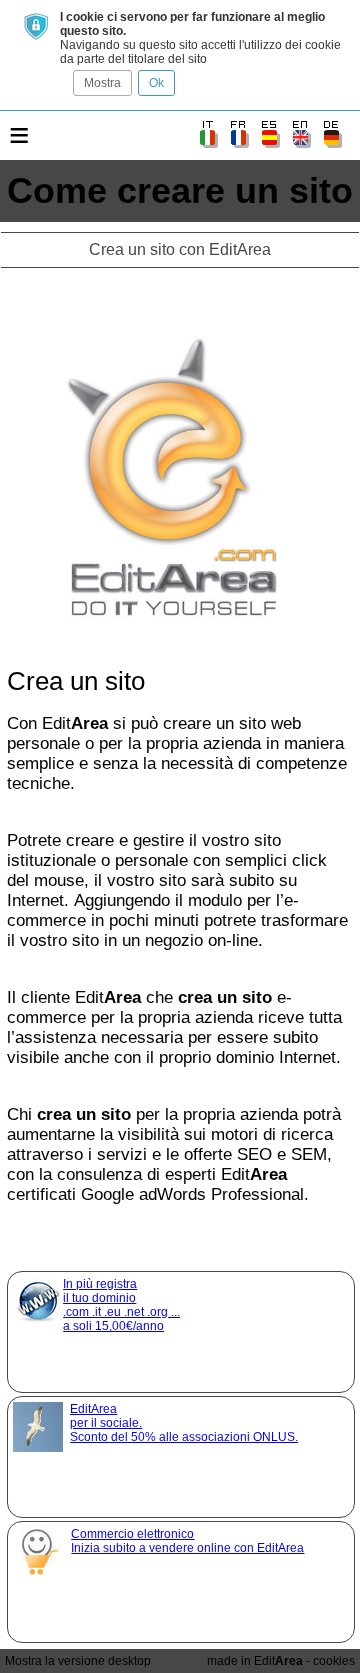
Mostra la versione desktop (78, 1661)
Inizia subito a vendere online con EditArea (187, 1541)
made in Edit (255, 1661)
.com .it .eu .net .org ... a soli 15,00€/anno (121, 1305)
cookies (334, 1661)
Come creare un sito (180, 190)
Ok (156, 83)
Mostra (102, 83)
